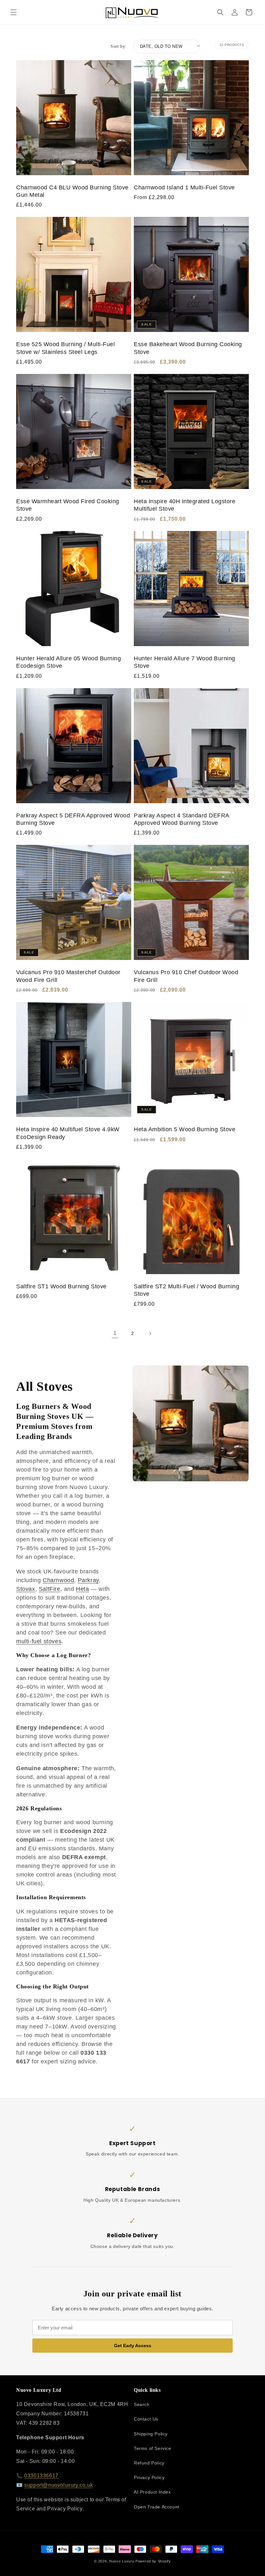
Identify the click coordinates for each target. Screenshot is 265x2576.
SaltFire (50, 1589)
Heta (82, 1589)
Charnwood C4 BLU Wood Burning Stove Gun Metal (72, 191)
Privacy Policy (149, 2477)
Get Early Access (133, 2346)
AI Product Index (152, 2492)
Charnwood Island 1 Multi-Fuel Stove (184, 187)
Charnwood (58, 1580)
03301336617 (41, 2476)
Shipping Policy (151, 2434)
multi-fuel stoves (39, 1641)
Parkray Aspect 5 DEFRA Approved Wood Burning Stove (73, 819)
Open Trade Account (157, 2507)
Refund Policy (149, 2463)
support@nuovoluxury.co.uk (58, 2485)
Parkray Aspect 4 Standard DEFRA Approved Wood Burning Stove (181, 819)
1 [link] (115, 1333)
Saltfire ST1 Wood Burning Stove (61, 1286)
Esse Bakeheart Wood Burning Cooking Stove (188, 348)
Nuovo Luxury (122, 2561)
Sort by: (118, 46)
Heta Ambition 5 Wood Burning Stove (185, 1129)
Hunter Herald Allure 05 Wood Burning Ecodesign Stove (69, 662)
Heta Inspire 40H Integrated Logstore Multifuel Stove (185, 505)
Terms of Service (153, 2448)
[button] (14, 12)
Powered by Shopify (153, 2561)
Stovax (26, 1589)
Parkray (88, 1580)
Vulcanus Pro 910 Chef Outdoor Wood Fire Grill (186, 976)
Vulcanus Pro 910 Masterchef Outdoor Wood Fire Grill (68, 976)
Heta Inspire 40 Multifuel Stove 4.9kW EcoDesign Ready (68, 1133)
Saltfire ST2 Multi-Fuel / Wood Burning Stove (186, 1290)
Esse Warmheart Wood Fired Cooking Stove (68, 505)
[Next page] (150, 1334)
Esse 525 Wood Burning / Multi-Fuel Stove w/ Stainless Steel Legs (65, 348)
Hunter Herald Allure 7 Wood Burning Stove (185, 662)
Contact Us (146, 2419)
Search (142, 2404)
